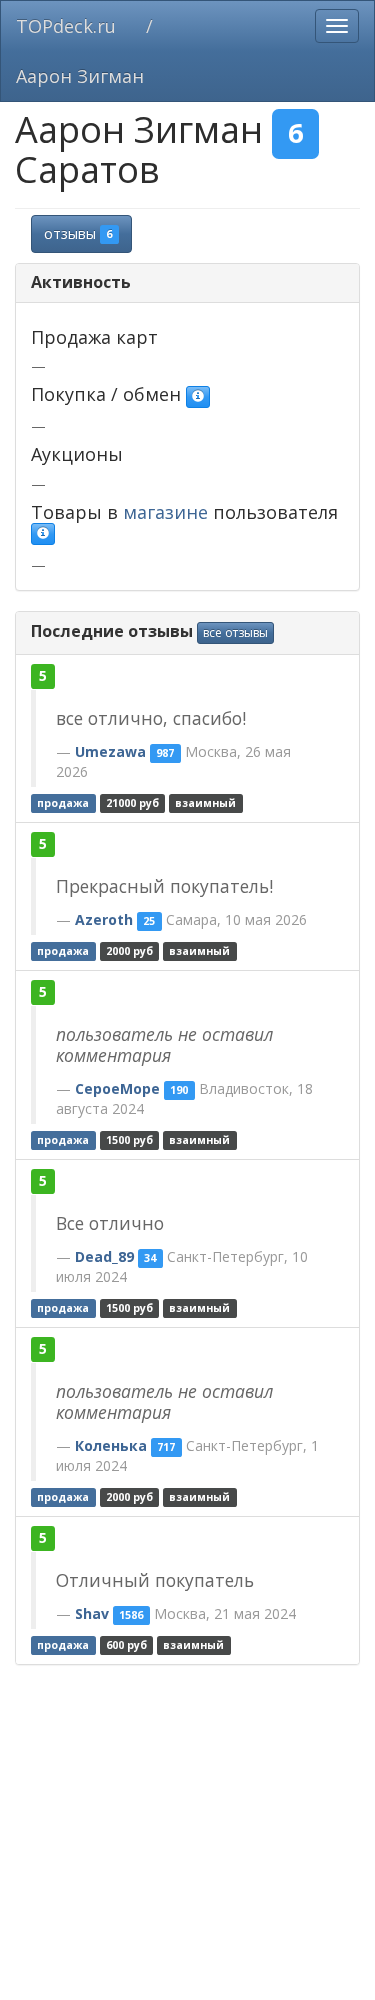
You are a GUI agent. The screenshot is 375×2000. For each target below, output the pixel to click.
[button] (198, 397)
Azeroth (104, 919)
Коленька (111, 1445)
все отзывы (235, 632)
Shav (92, 1613)
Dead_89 (104, 1256)
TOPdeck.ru (66, 26)
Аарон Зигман (80, 76)
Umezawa (110, 751)
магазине (165, 512)
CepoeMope (117, 1088)
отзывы (78, 233)
